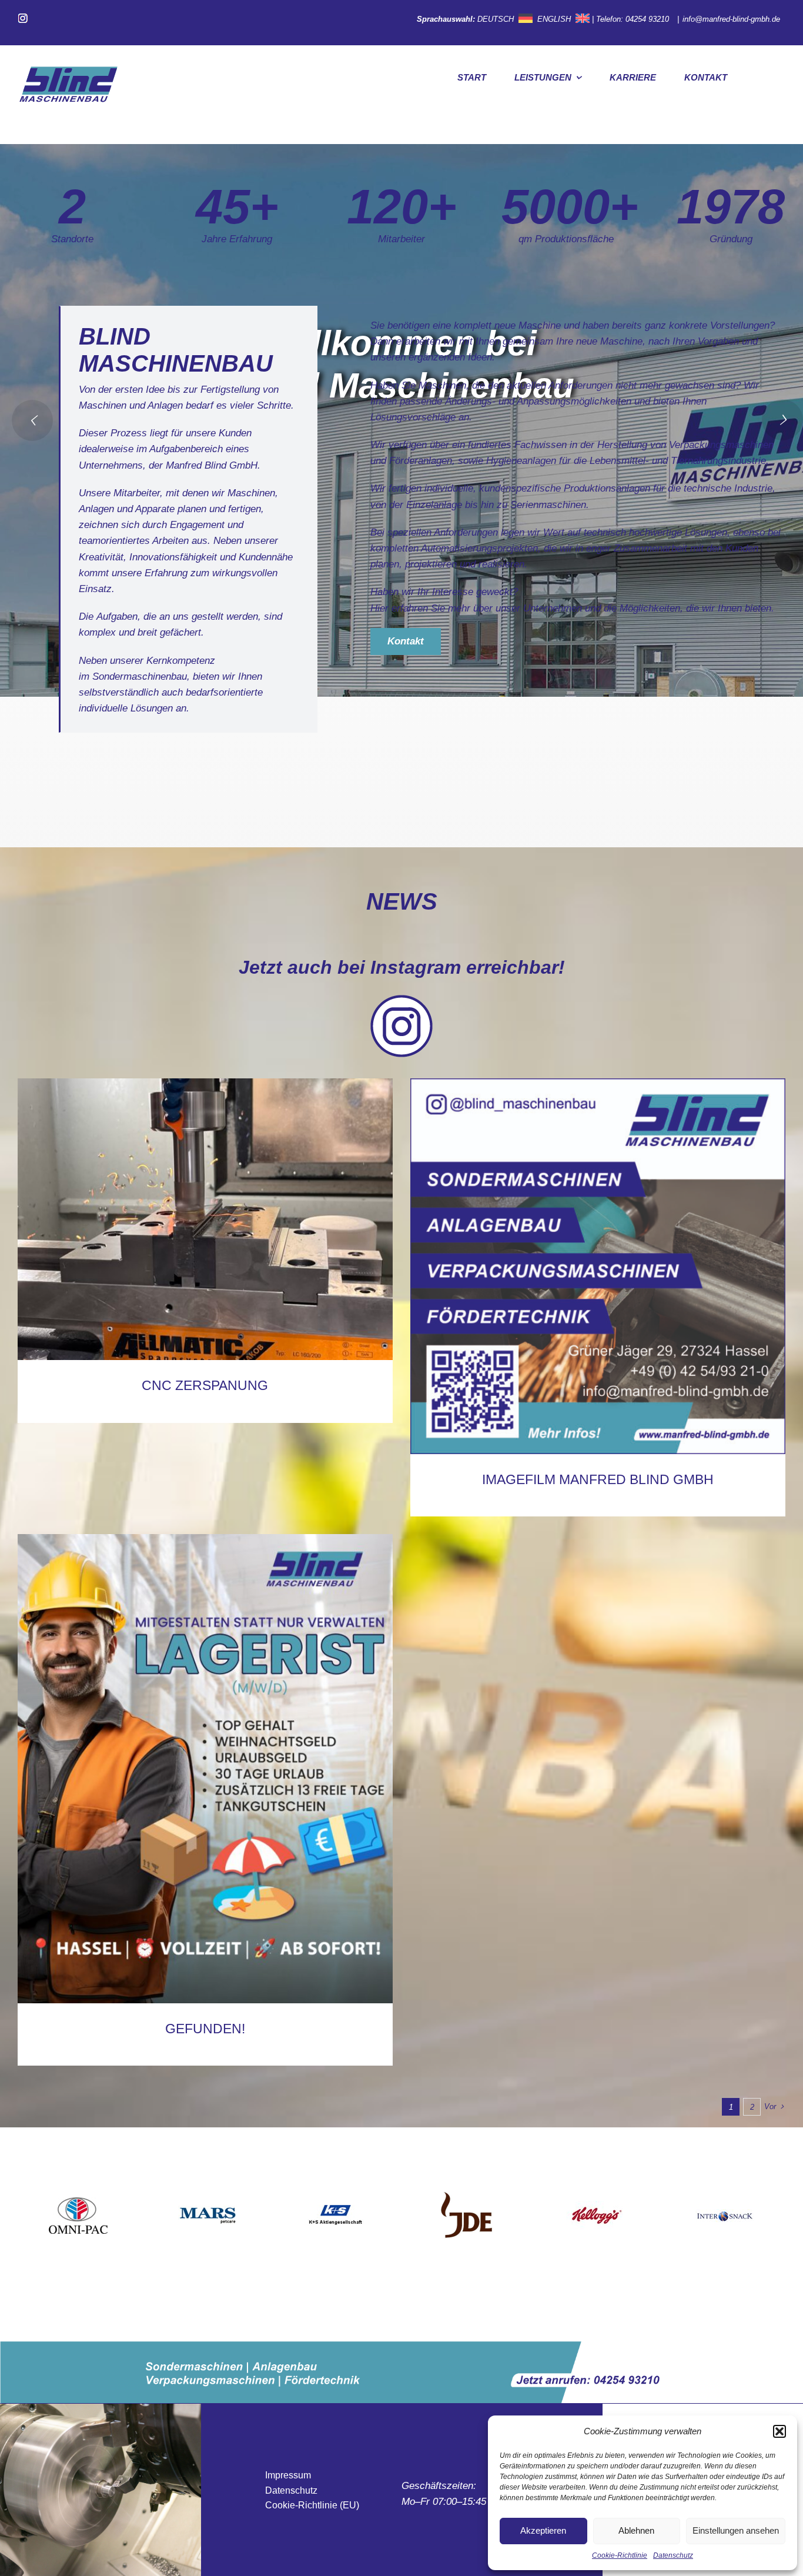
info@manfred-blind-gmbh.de (732, 19)
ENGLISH (554, 19)
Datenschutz (673, 2555)
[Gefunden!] (205, 1769)
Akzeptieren (543, 2530)
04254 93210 (648, 19)
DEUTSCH (496, 19)
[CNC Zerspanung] (205, 1219)
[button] (779, 2431)
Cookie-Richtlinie (620, 2555)
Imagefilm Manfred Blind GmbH (598, 1479)
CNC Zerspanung (205, 1385)
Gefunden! (205, 2029)
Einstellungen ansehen (736, 2530)
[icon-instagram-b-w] (401, 999)
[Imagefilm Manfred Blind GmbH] (598, 1266)
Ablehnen (636, 2530)
